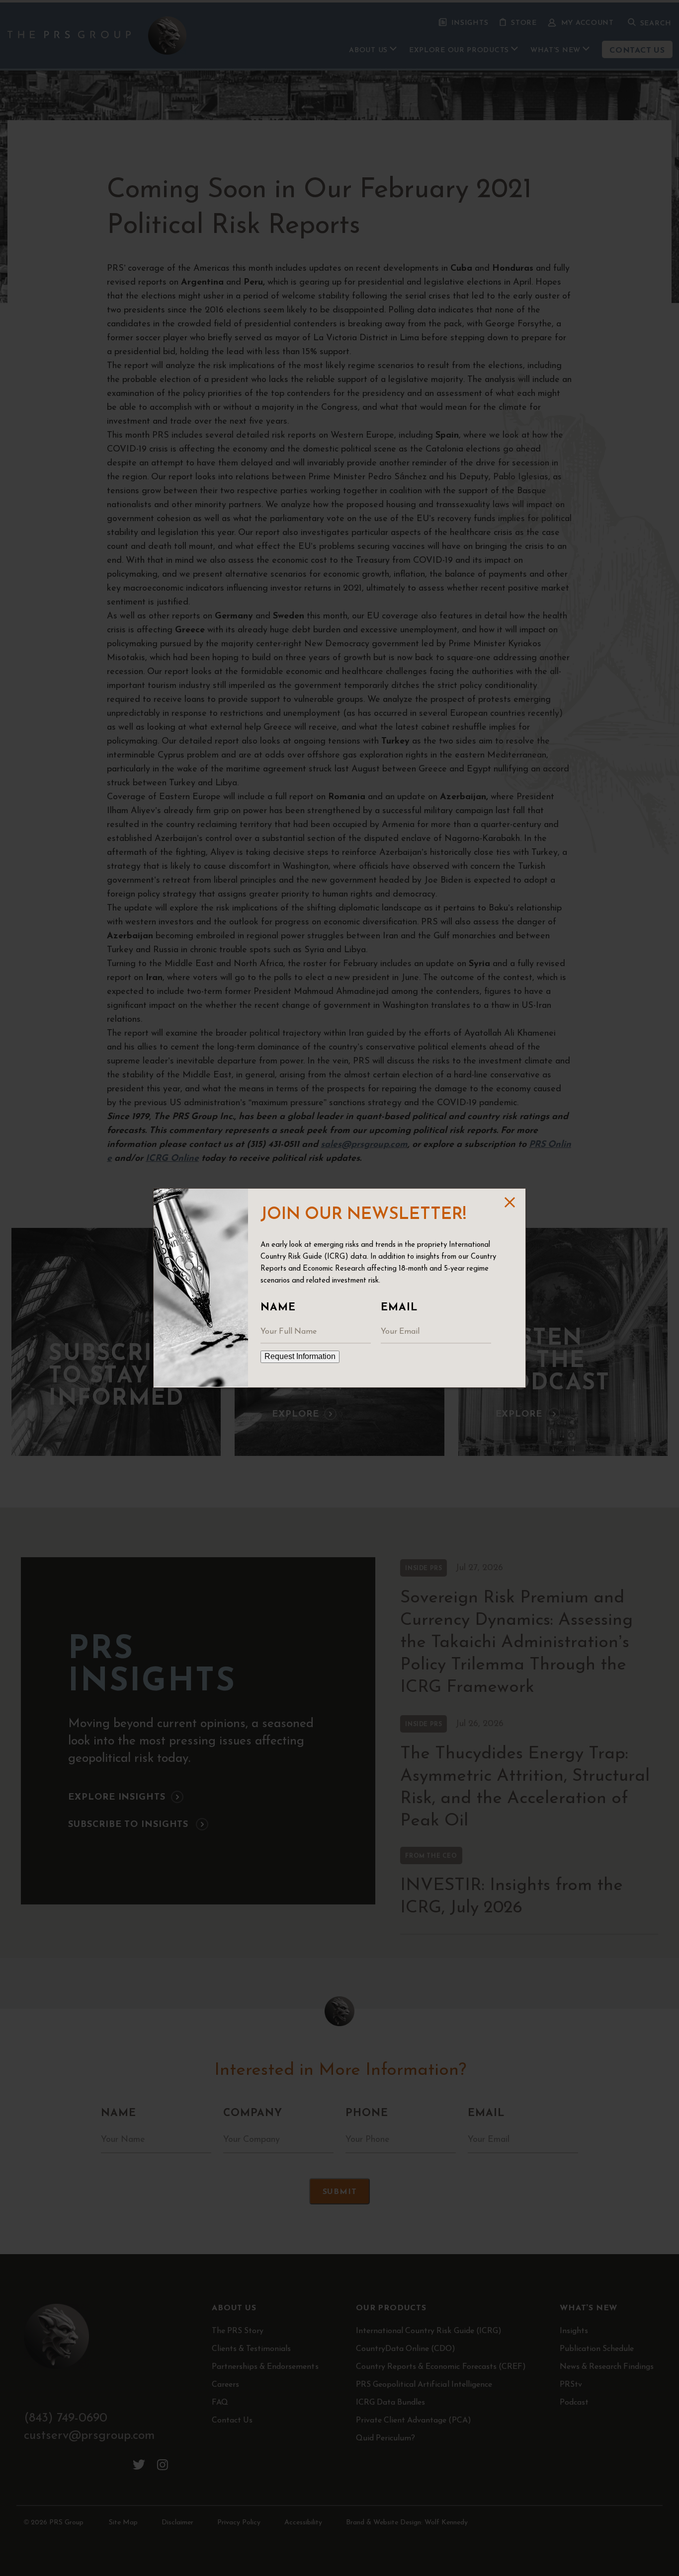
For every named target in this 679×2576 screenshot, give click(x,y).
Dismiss (509, 1202)
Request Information (300, 1356)
